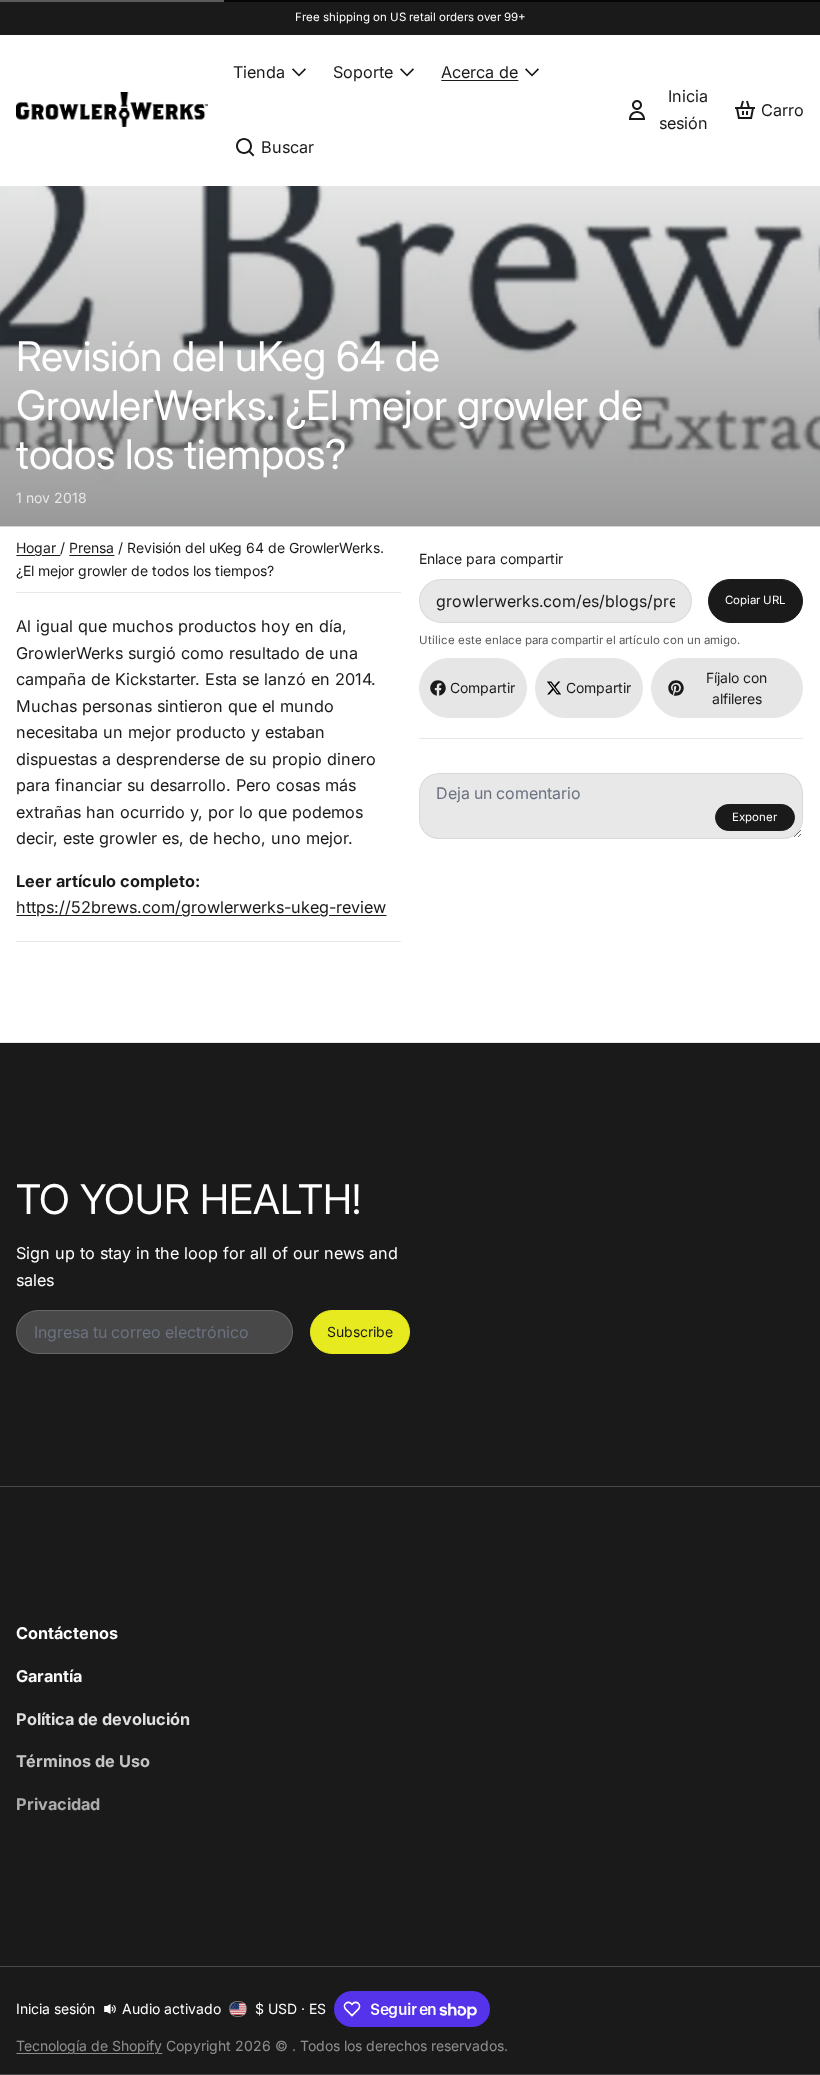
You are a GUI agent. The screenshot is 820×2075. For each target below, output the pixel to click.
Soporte (363, 72)
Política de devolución (103, 1719)
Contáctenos (67, 1633)
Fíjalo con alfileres (736, 688)
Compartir (482, 687)
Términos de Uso (83, 1761)
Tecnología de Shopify (89, 2045)
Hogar (38, 547)
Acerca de (479, 72)
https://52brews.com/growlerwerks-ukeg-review (201, 907)
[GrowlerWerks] (112, 109)
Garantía (49, 1676)
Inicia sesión (55, 2008)
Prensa (91, 547)
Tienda (259, 72)
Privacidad (58, 1804)
